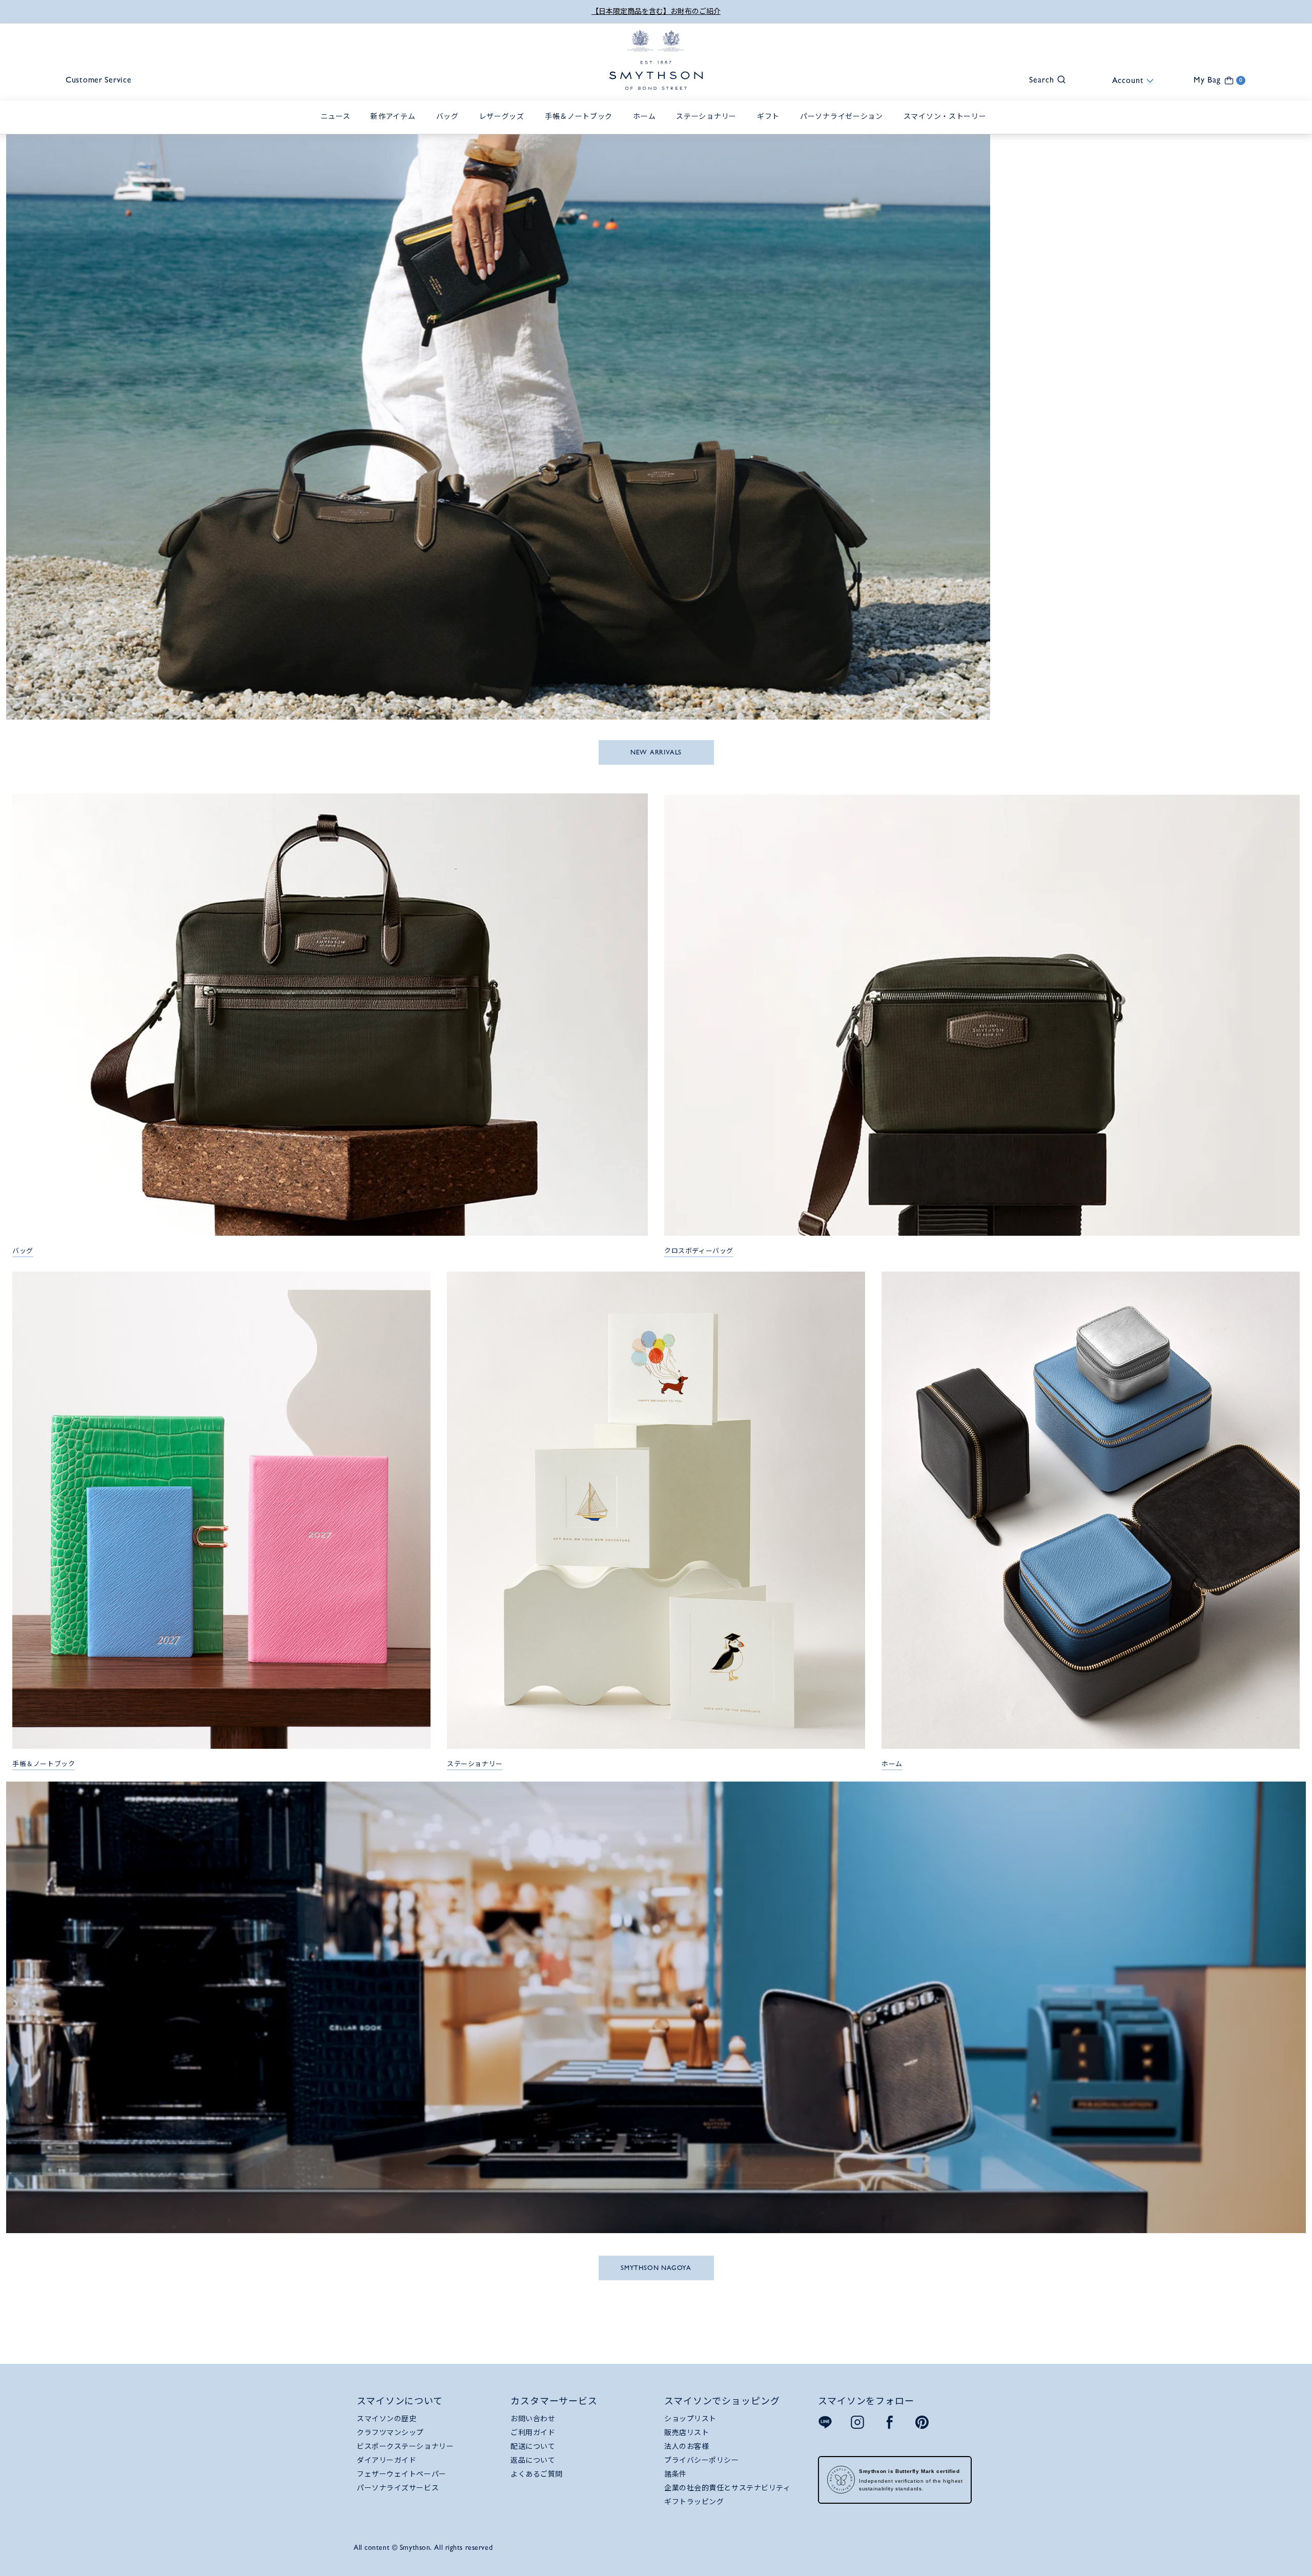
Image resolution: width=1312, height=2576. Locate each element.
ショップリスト (690, 2419)
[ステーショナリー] (709, 128)
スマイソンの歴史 (386, 2419)
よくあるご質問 (537, 2474)
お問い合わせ (533, 2419)
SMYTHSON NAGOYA (656, 2268)
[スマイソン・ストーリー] (948, 128)
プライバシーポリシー (702, 2460)
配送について (533, 2446)
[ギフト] (771, 128)
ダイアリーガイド (386, 2460)
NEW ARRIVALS (656, 752)
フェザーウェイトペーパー (402, 2474)
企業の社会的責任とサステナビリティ (727, 2488)
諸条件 (675, 2474)
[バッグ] (450, 128)
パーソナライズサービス (398, 2488)
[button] (1042, 79)
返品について (533, 2460)
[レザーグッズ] (504, 128)
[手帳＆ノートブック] (581, 128)
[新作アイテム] (395, 128)
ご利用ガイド (533, 2432)
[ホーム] (647, 128)
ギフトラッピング (694, 2502)
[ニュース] (338, 128)
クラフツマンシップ (390, 2432)
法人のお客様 (686, 2446)
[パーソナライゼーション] (844, 128)
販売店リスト (686, 2432)
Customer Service (99, 80)
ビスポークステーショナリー (405, 2446)
